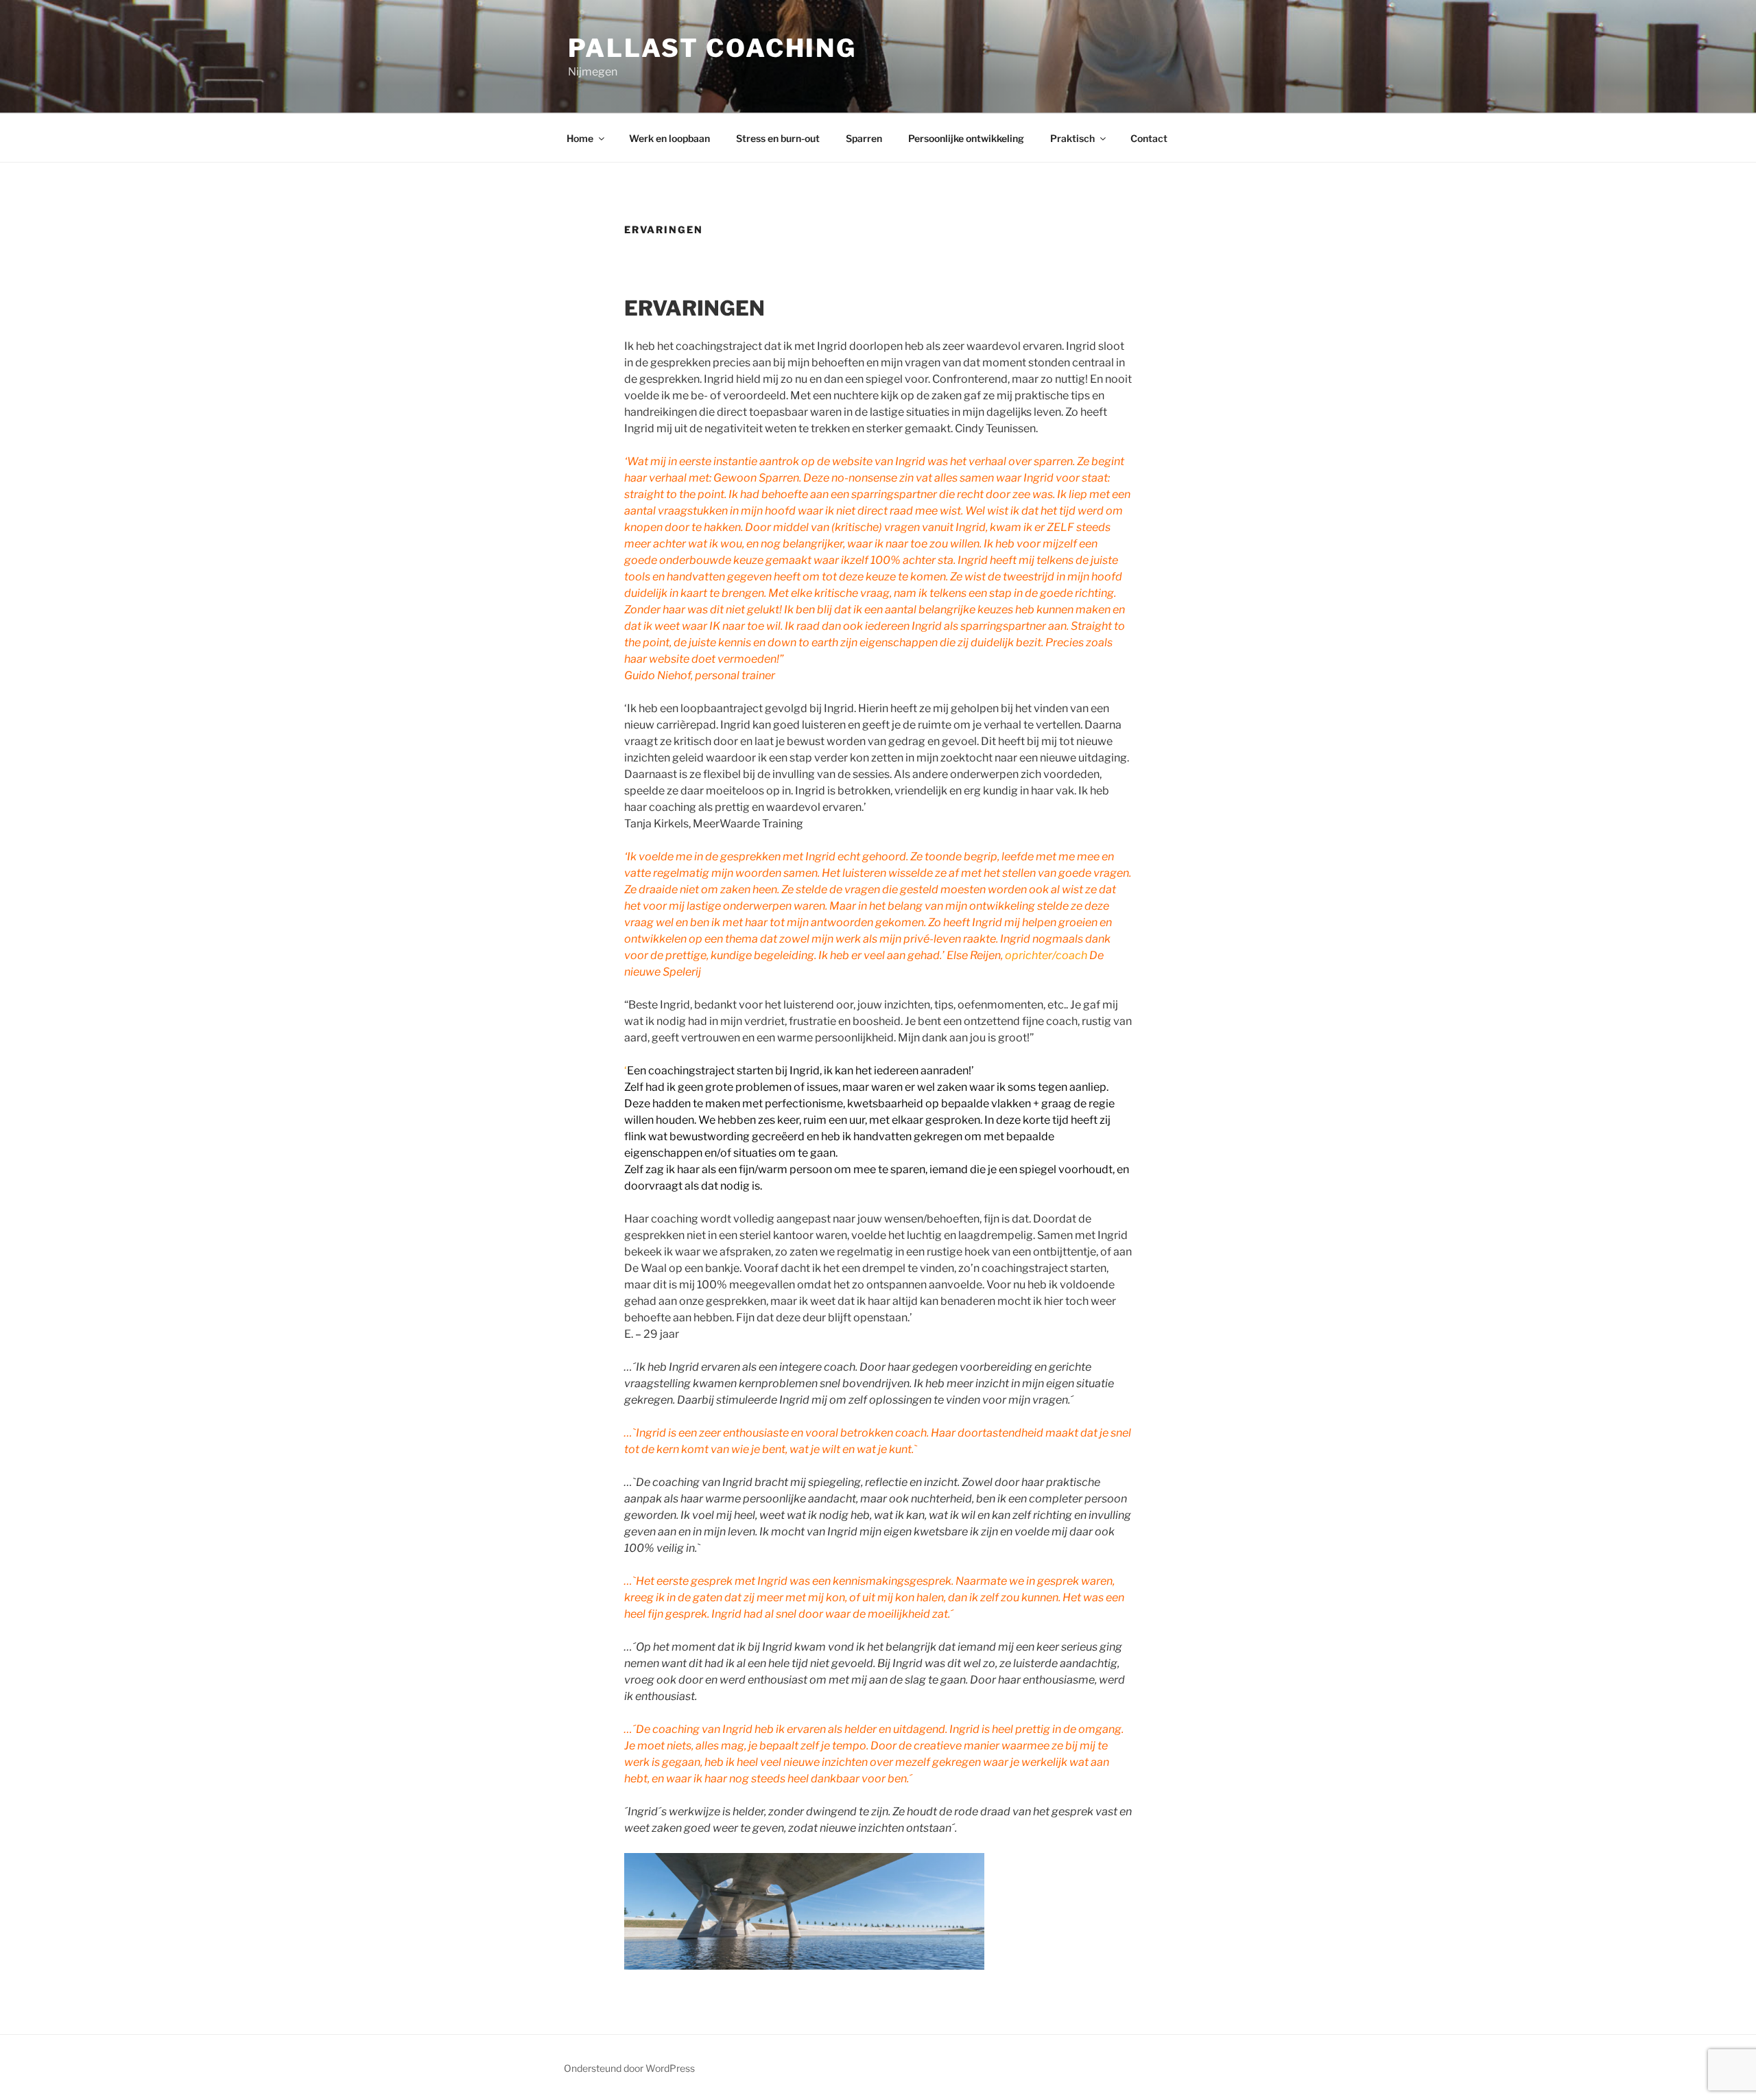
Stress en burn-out (778, 138)
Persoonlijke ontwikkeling (966, 138)
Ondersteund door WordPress (629, 2068)
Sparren (864, 138)
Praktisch (1072, 138)
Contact (1149, 138)
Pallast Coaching (712, 48)
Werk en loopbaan (669, 138)
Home (580, 138)
